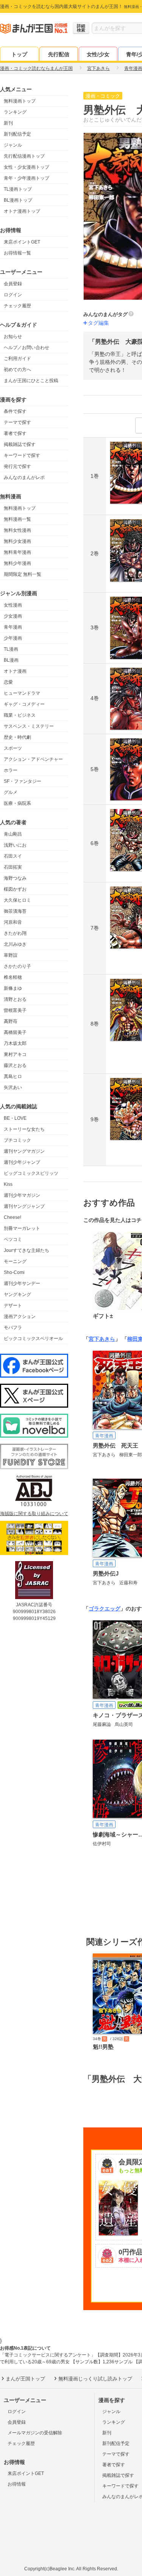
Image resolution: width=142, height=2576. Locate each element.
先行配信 (59, 54)
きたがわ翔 (15, 933)
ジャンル (13, 145)
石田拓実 (13, 867)
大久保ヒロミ (17, 900)
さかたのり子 (17, 966)
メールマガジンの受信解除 (35, 2433)
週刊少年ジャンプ (22, 1162)
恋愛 (8, 682)
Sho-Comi (14, 1272)
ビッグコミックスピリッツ (31, 1173)
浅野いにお (15, 845)
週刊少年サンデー (22, 1283)
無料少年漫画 (17, 563)
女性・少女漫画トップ (27, 167)
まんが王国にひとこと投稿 (31, 381)
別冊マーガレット (22, 1228)
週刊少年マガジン (22, 1195)
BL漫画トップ (18, 200)
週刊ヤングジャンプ (24, 1206)
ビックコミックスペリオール (33, 1339)
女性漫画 (13, 605)
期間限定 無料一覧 (23, 574)
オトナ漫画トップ (22, 211)
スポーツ (13, 748)
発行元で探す (17, 466)
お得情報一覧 (17, 253)
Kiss (8, 1184)
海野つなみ (15, 878)
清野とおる (15, 999)
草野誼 (11, 955)
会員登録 (13, 284)
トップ (19, 54)
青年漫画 (13, 627)
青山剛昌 (13, 834)
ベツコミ (13, 1239)
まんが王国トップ (25, 2379)
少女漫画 (13, 616)
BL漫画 (11, 660)
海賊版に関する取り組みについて (34, 1514)
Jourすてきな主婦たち (27, 1250)
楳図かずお (15, 889)
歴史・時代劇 (17, 737)
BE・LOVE (15, 1118)
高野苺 (11, 1021)
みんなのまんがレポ (24, 477)
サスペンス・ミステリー (29, 726)
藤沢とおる (15, 1065)
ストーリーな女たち (24, 1129)
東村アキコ (15, 1054)
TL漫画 (11, 649)
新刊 (8, 123)
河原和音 (13, 922)
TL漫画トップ (18, 189)
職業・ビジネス (20, 715)
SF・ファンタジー (23, 781)
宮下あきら (102, 1339)
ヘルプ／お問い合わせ (27, 348)
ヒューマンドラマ (22, 693)
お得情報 (17, 2484)
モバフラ (13, 1328)
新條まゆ (13, 988)
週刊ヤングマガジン (24, 1151)
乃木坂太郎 (15, 1043)
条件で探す (15, 411)
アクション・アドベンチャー (33, 759)
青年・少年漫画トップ (27, 178)
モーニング (15, 1261)
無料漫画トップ (20, 101)
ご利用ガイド (17, 359)
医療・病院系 (17, 803)
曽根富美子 (15, 1010)
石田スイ (13, 856)
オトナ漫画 (15, 671)
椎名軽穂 (13, 977)
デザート (13, 1305)
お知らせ (13, 337)
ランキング (15, 112)
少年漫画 (13, 638)
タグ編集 (98, 323)
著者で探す (15, 433)
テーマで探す (17, 422)
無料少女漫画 (17, 541)
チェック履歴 (17, 306)
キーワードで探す (22, 455)
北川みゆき (15, 944)
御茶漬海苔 (15, 911)
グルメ (11, 792)
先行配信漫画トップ (24, 156)
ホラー (11, 770)
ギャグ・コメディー (24, 704)
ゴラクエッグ (105, 1609)
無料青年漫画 (17, 552)
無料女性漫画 (17, 530)
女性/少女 (98, 54)
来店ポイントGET (22, 242)
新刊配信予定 (17, 134)
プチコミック (17, 1140)
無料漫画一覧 (17, 519)
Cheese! (12, 1217)
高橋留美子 (15, 1032)
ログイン (13, 295)
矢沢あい (13, 1087)
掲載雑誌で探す (20, 444)
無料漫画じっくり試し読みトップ (95, 2379)
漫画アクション (20, 1316)
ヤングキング (17, 1294)
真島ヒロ (13, 1076)
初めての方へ (17, 370)
